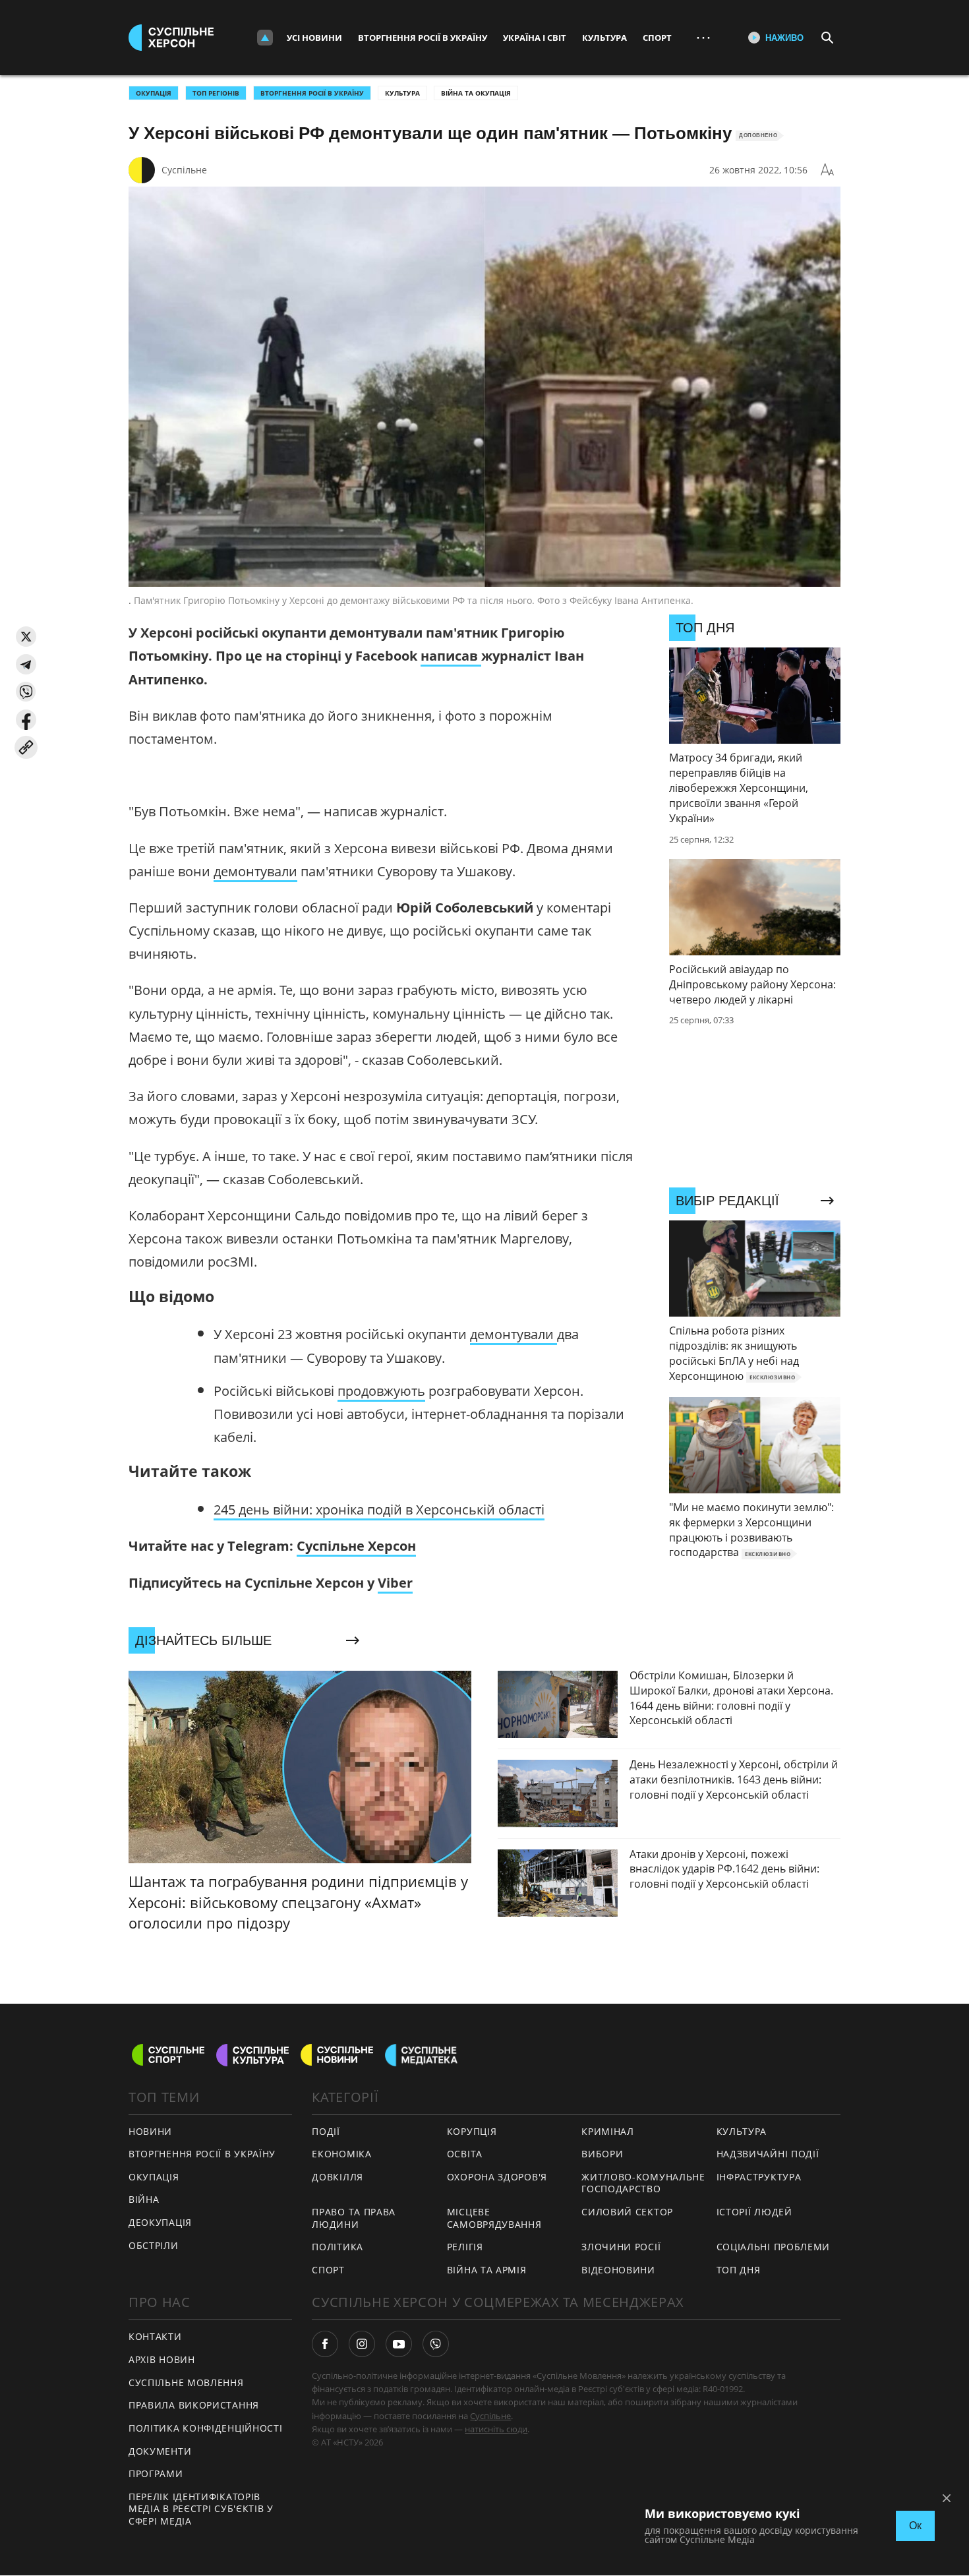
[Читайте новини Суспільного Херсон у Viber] (436, 2344)
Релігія (465, 2247)
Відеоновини (618, 2270)
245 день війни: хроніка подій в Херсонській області (379, 1510)
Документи (160, 2451)
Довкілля (338, 2177)
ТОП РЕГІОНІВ (216, 93)
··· (703, 37)
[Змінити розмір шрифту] (827, 170)
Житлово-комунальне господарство (643, 2183)
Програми (156, 2473)
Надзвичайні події (768, 2154)
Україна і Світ (535, 38)
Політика (338, 2247)
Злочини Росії (621, 2247)
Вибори (602, 2154)
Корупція (472, 2131)
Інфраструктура (759, 2177)
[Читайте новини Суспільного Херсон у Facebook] (325, 2344)
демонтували (255, 871)
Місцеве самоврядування (494, 2218)
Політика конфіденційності (206, 2428)
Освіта (465, 2154)
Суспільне (184, 170)
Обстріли (154, 2245)
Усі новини (314, 38)
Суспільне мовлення (186, 2382)
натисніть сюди (496, 2429)
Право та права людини (354, 2218)
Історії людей (754, 2212)
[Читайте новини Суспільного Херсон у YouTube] (399, 2344)
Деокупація (160, 2222)
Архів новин (162, 2359)
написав (451, 656)
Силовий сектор (627, 2212)
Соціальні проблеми (774, 2247)
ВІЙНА (144, 2199)
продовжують (381, 1391)
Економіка (341, 2154)
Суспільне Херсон (356, 1546)
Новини (150, 2131)
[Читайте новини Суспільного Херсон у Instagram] (362, 2344)
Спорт (657, 38)
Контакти (155, 2336)
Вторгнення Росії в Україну (423, 38)
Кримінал (608, 2131)
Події (326, 2131)
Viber (395, 1583)
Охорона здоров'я (497, 2177)
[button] (26, 637)
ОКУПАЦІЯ (154, 93)
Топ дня (739, 2270)
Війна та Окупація (476, 93)
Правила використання (194, 2405)
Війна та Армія (487, 2270)
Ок (915, 2526)
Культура (604, 38)
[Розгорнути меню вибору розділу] (265, 38)
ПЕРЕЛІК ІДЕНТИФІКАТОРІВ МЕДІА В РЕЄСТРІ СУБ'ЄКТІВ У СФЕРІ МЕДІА (201, 2509)
